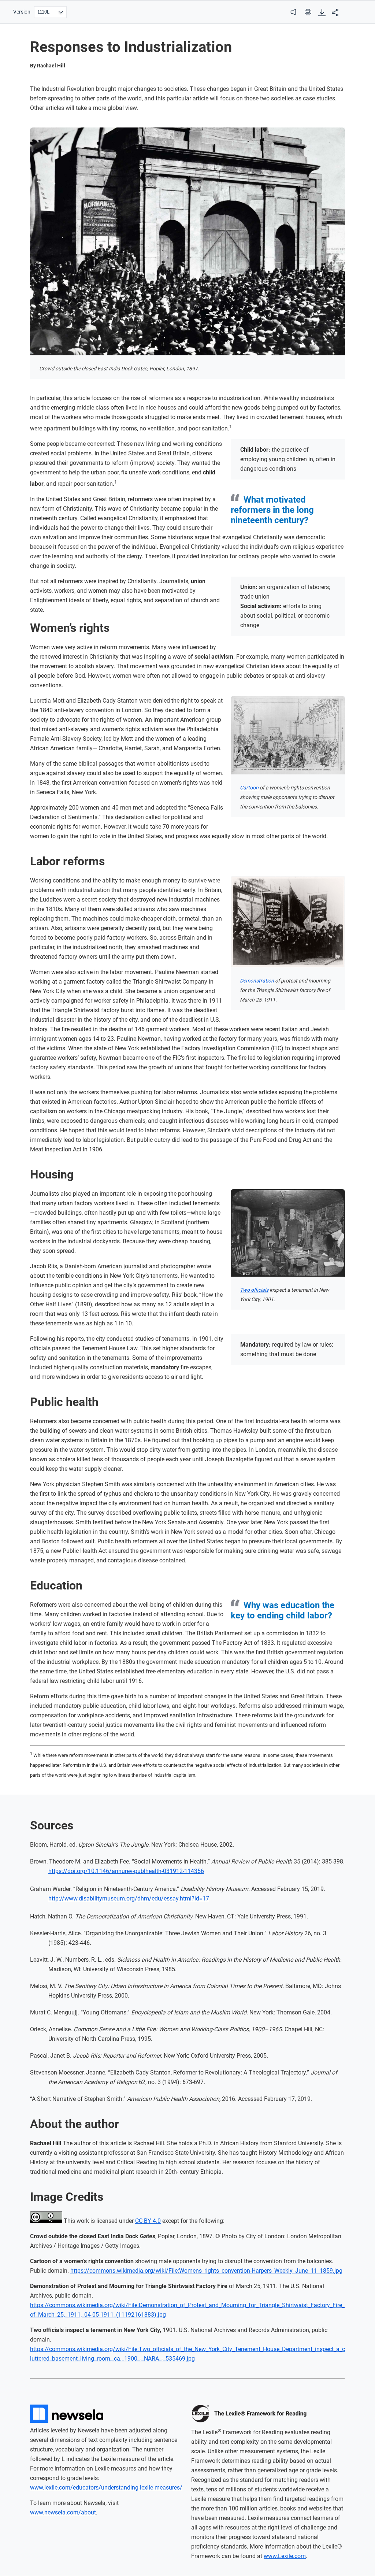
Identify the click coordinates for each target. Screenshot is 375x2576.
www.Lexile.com (285, 2556)
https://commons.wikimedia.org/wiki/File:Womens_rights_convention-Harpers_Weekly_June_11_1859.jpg (206, 2271)
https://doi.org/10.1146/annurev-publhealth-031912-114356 (126, 1871)
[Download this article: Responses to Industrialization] (322, 13)
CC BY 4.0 (148, 2221)
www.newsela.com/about (63, 2512)
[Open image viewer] (187, 241)
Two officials (254, 1290)
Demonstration (257, 981)
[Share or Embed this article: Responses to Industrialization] (335, 13)
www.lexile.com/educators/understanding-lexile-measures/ (106, 2488)
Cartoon (249, 788)
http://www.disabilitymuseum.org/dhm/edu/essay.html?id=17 (129, 1898)
